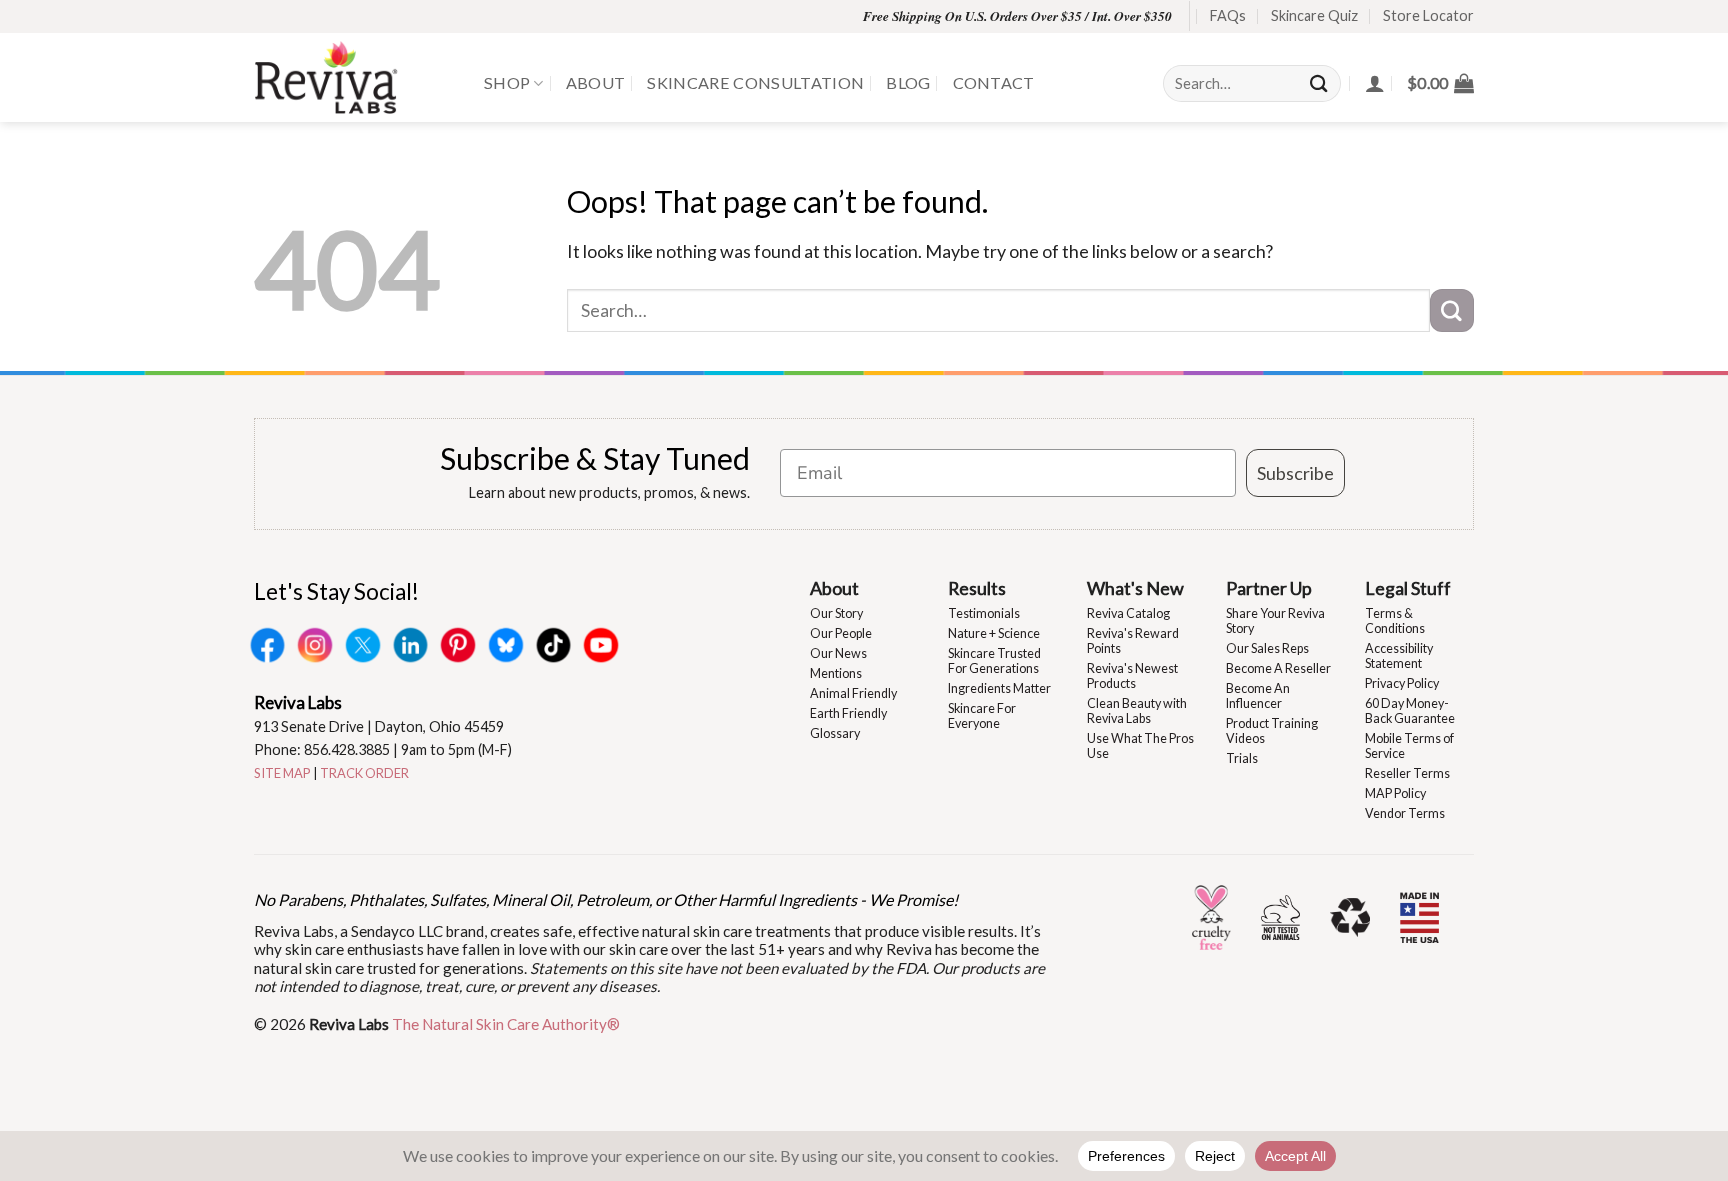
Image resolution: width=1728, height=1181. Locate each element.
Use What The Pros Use (1140, 746)
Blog (908, 82)
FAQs (1228, 15)
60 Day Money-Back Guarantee (1410, 711)
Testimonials (984, 613)
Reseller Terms (1407, 773)
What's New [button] (1135, 588)
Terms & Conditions (1395, 621)
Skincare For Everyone (982, 716)
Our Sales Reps (1267, 648)
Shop (507, 82)
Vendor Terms (1405, 813)
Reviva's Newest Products (1132, 676)
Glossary (835, 733)
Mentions (836, 673)
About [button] (834, 588)
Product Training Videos (1272, 731)
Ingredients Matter (999, 688)
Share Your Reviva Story (1275, 621)
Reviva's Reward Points (1133, 641)
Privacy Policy (1402, 683)
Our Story (836, 613)
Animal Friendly (853, 693)
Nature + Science (994, 633)
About (596, 82)
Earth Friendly (848, 713)
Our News (838, 653)
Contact (994, 82)
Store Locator (1428, 15)
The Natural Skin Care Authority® (506, 1024)
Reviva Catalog (1128, 613)
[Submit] (1320, 83)
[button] (1440, 83)
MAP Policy (1395, 793)
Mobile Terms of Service (1409, 746)
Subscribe (1295, 473)
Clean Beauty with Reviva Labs (1137, 711)
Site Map (282, 773)
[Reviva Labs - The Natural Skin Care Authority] (354, 77)
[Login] (1375, 83)
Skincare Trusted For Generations (994, 661)
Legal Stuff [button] (1408, 588)
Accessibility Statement (1399, 656)
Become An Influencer (1258, 696)
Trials (1242, 758)
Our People (841, 633)
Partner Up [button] (1269, 588)
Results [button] (977, 588)
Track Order (364, 773)
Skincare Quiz (1314, 15)
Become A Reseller (1278, 668)
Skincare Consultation (755, 82)
